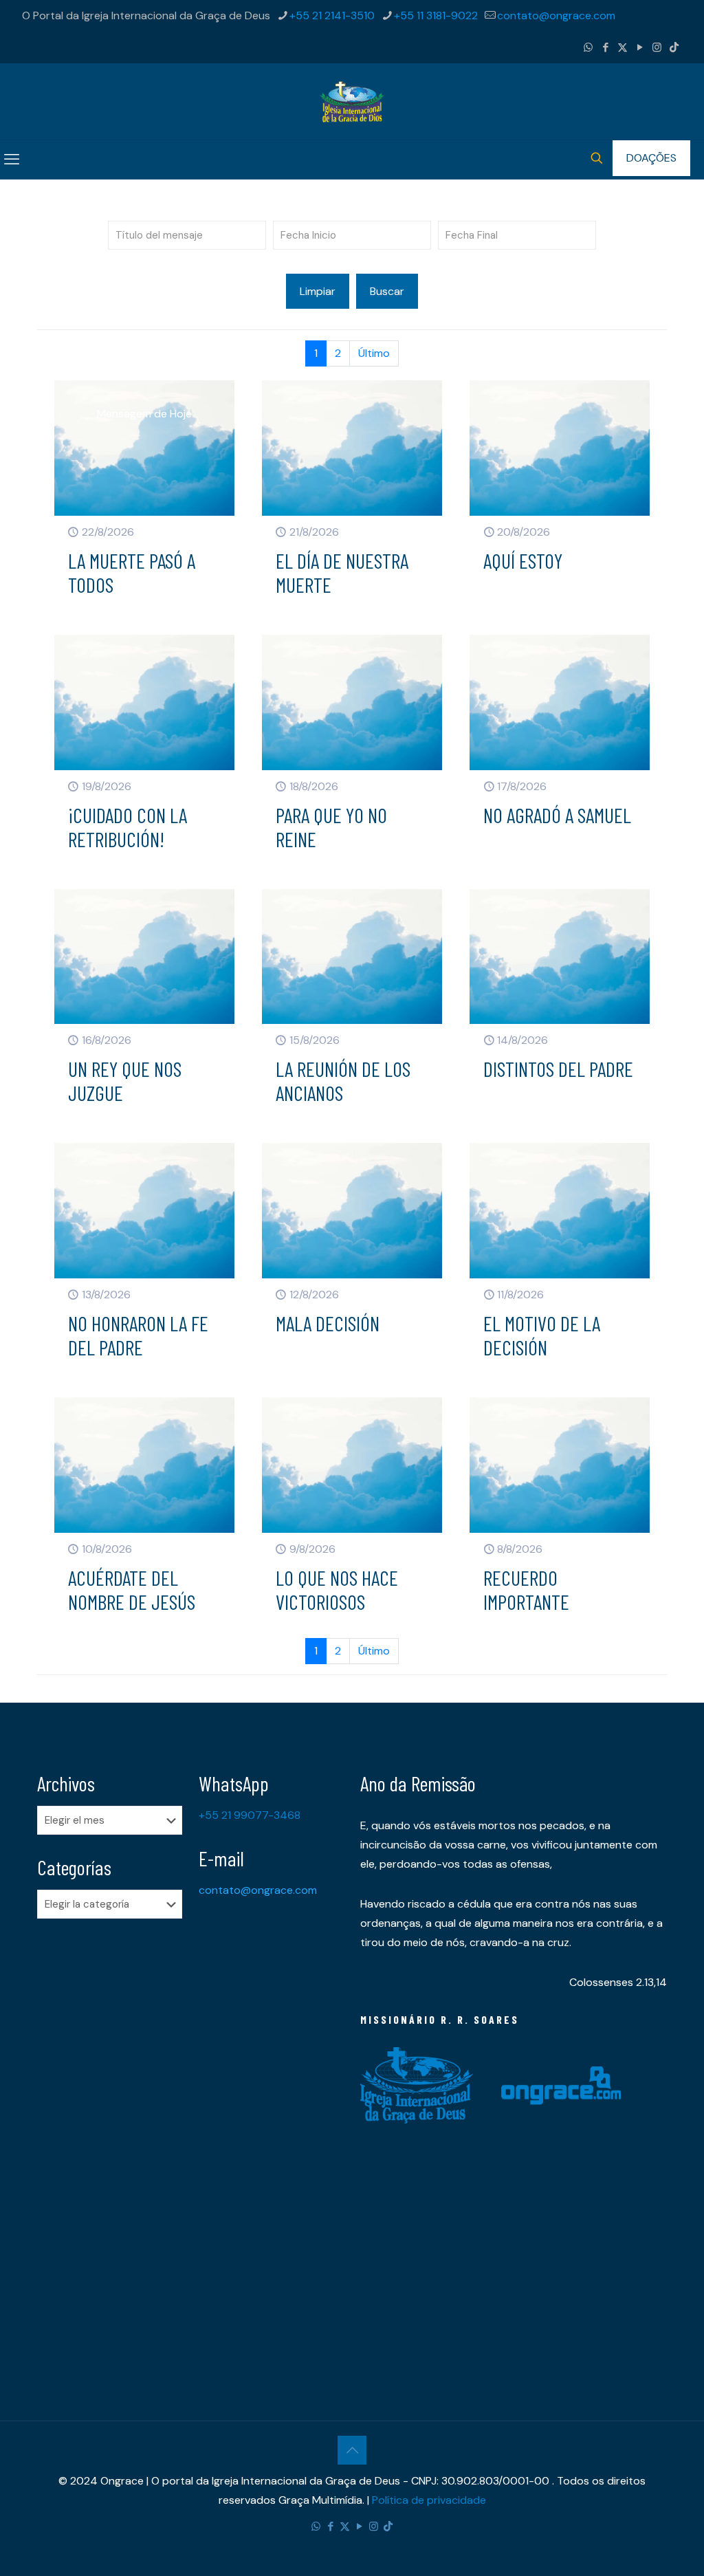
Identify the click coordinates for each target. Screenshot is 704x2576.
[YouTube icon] (640, 47)
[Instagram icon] (657, 47)
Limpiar (318, 291)
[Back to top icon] (352, 2450)
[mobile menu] (12, 160)
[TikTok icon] (674, 47)
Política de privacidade (429, 2500)
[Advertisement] (110, 2146)
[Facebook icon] (605, 47)
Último (374, 353)
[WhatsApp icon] (588, 47)
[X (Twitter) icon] (623, 47)
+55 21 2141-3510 (332, 15)
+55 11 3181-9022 (436, 15)
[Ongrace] (352, 101)
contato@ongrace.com (556, 15)
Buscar (387, 291)
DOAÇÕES (651, 158)
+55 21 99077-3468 (250, 1815)
